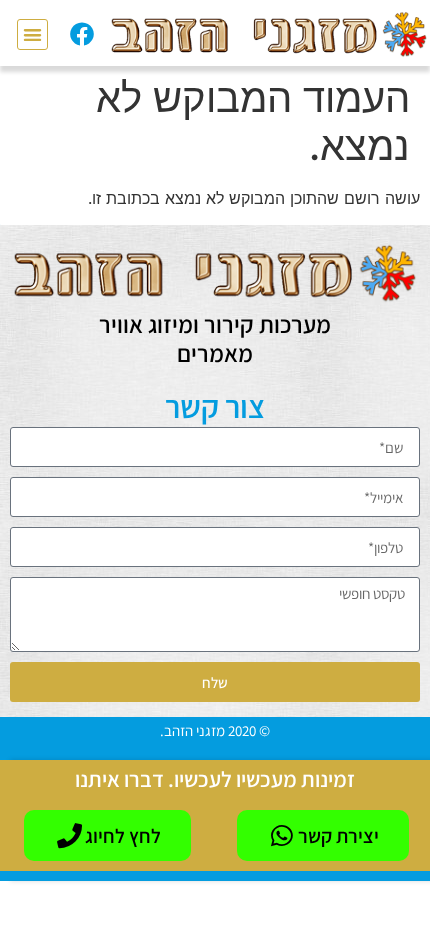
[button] (32, 34)
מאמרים (215, 353)
